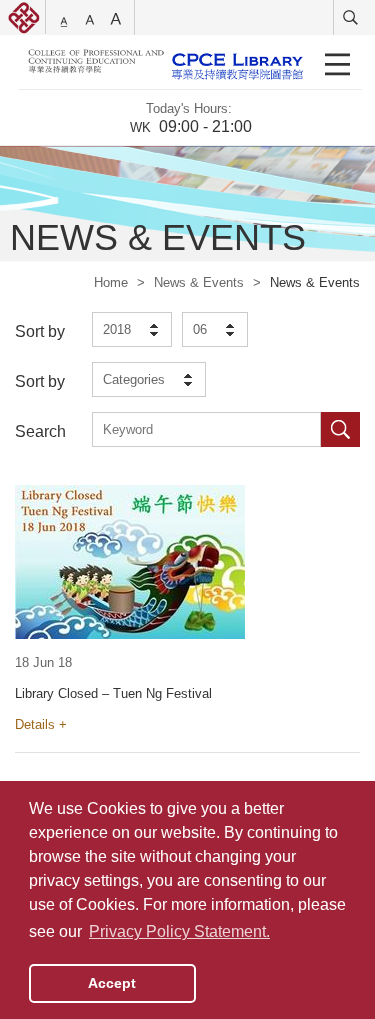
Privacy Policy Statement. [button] (179, 931)
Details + (41, 724)
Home (111, 282)
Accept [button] (112, 983)
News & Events (199, 282)
